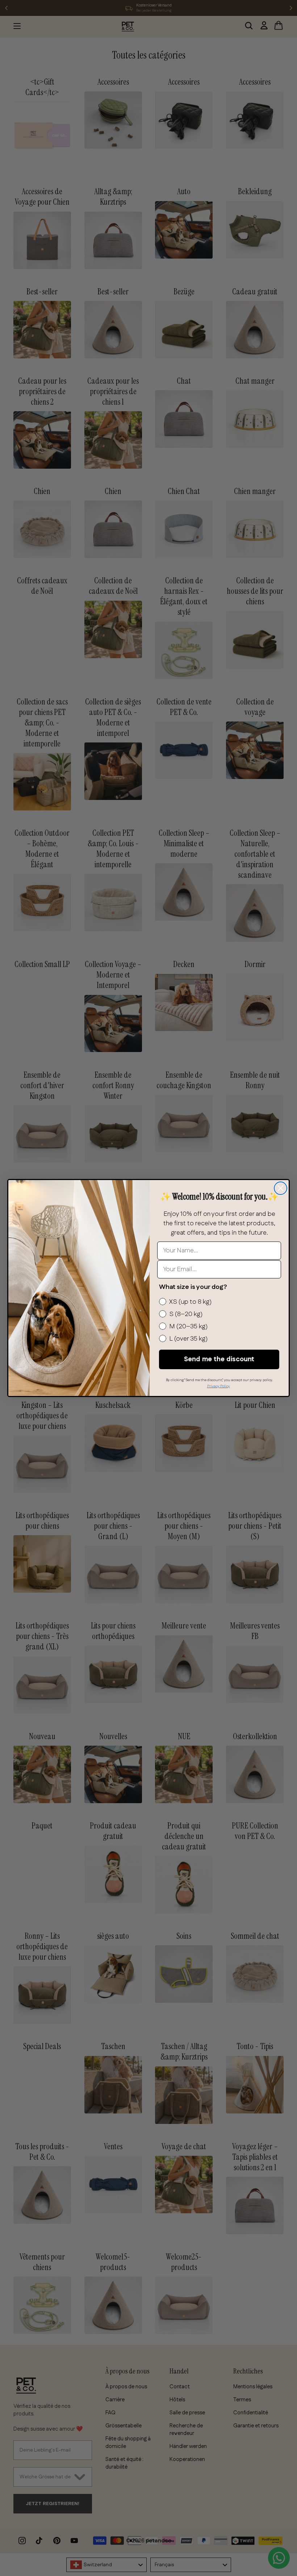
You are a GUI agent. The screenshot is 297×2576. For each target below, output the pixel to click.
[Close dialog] (281, 1188)
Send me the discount (219, 1359)
